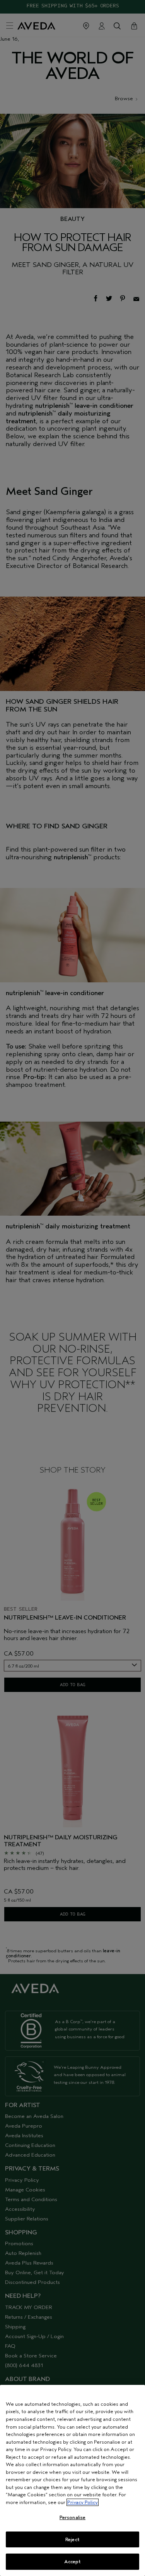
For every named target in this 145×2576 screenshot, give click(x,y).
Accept (73, 2561)
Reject (72, 2539)
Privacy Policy (83, 2502)
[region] (72, 2480)
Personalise (72, 2517)
